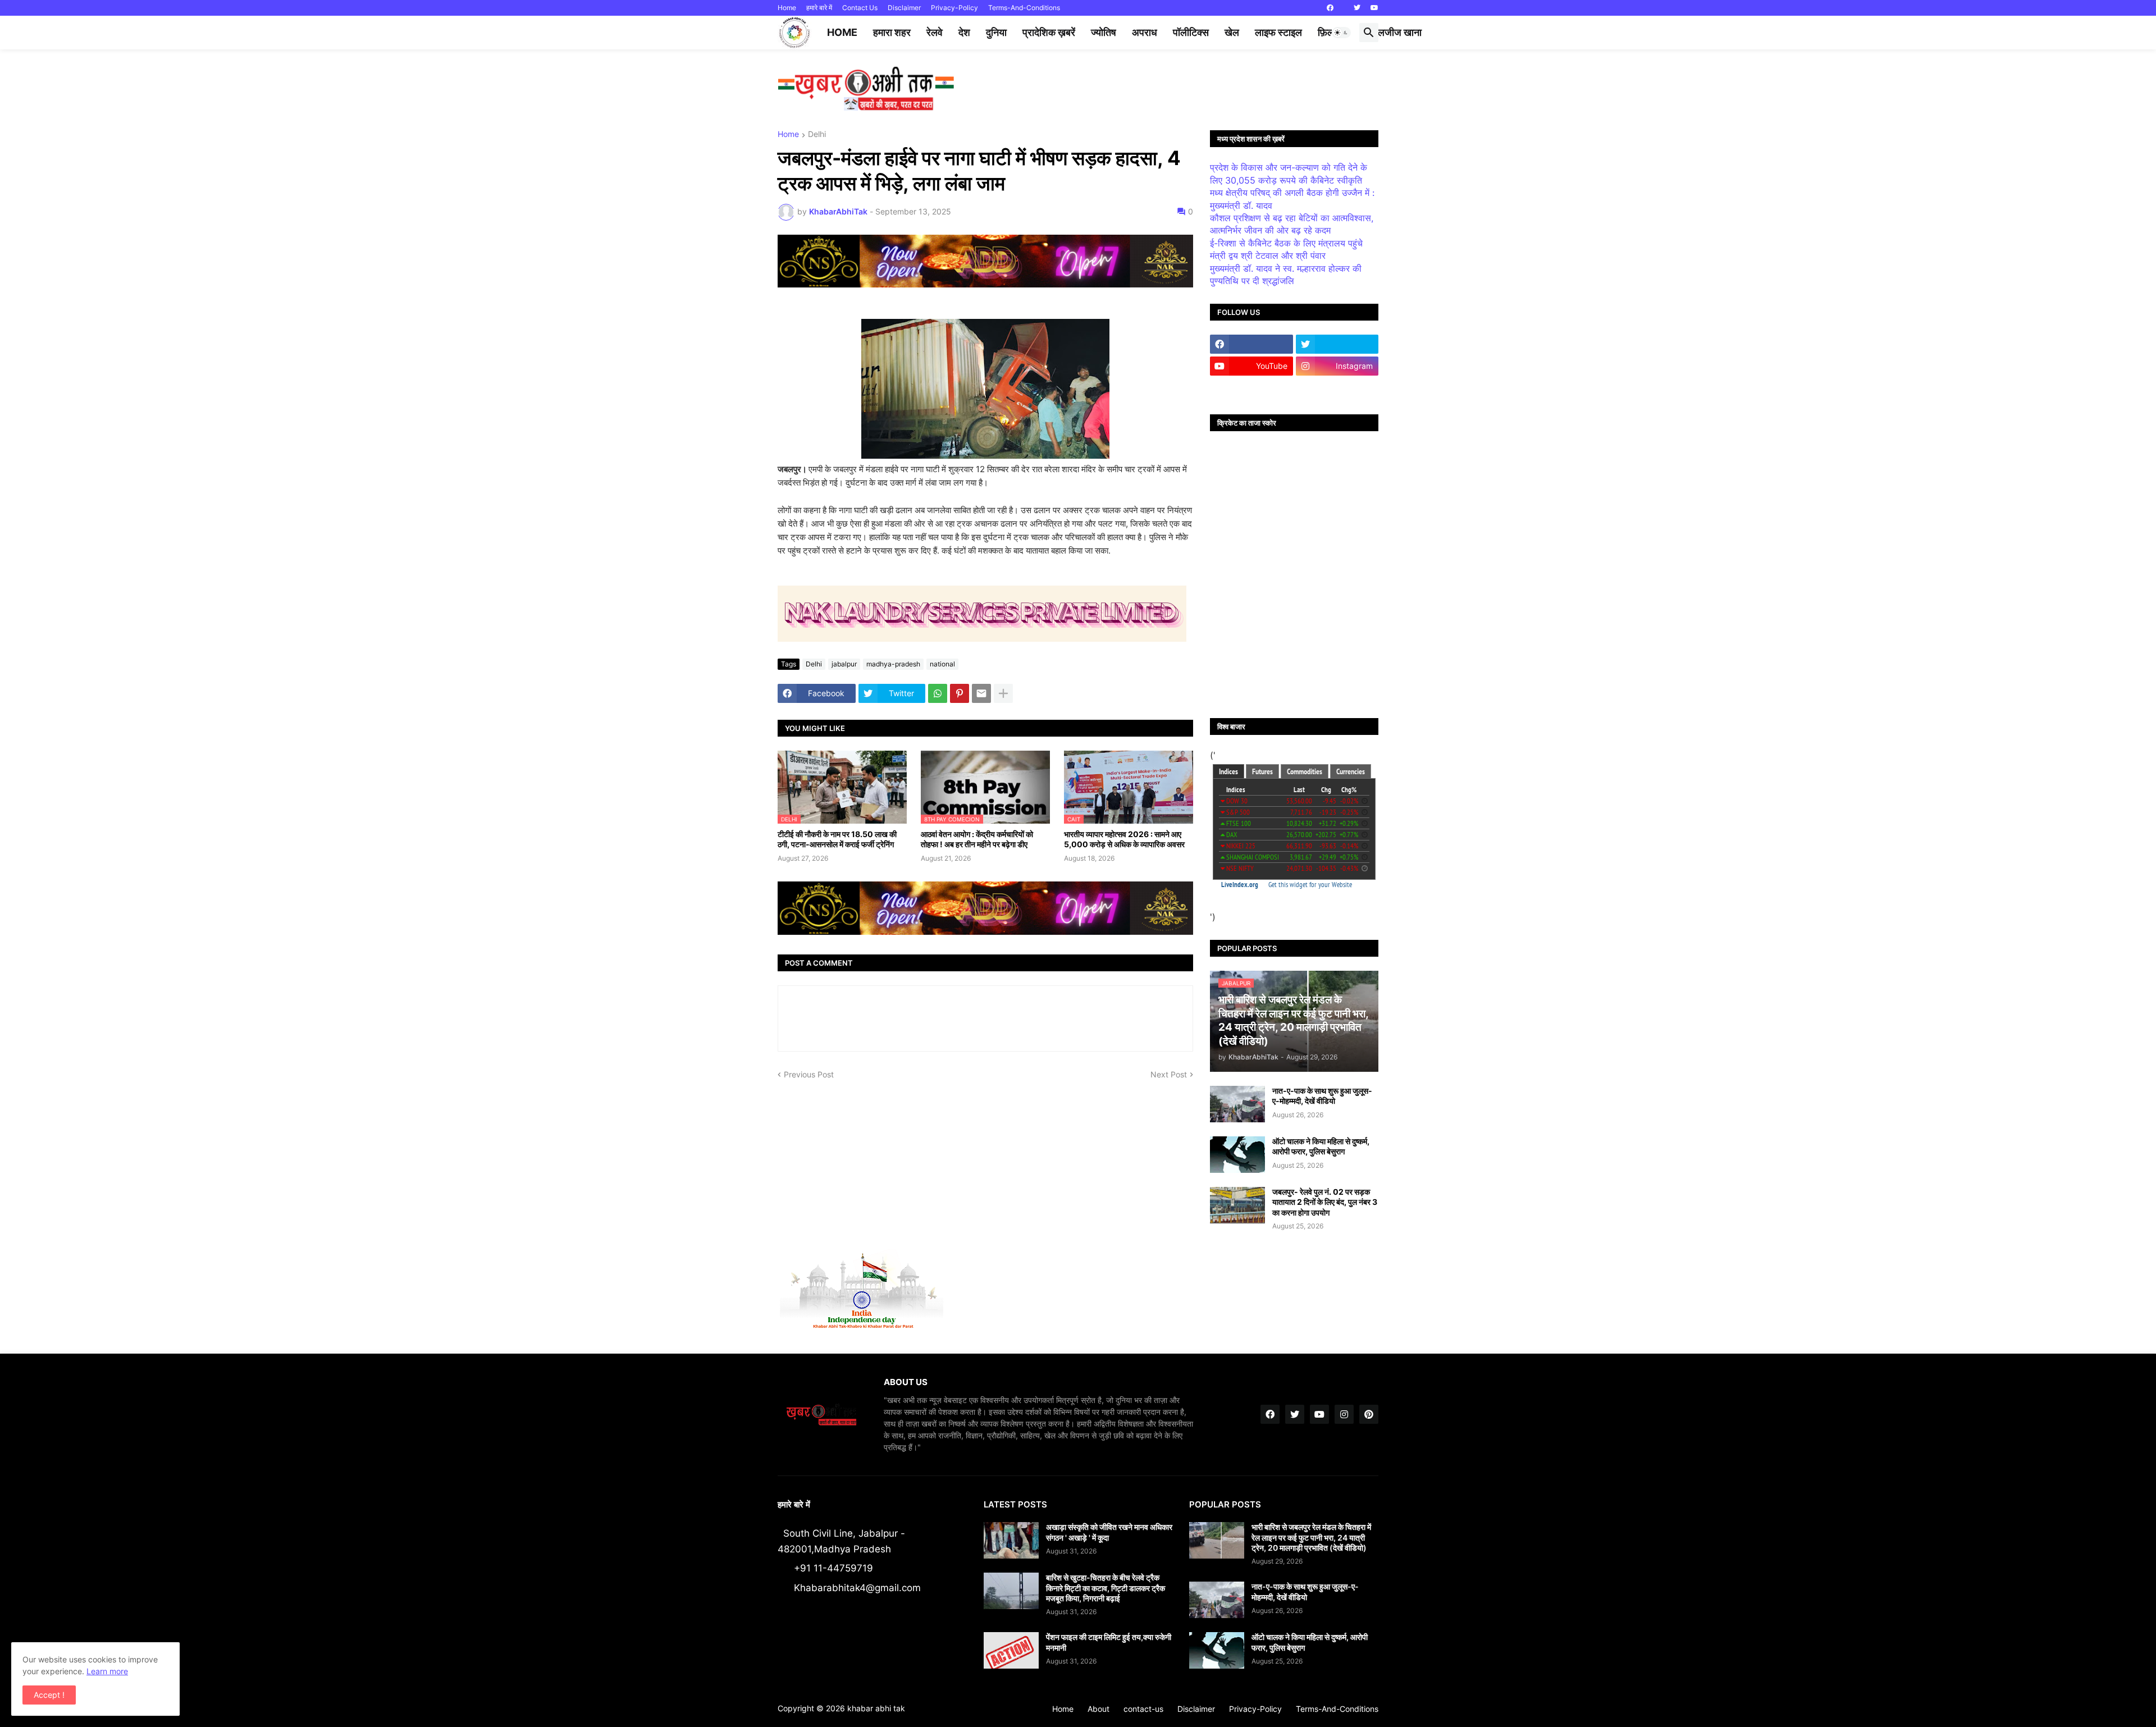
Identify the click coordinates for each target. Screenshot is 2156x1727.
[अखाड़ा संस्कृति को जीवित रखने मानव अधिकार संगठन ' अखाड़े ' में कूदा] (1011, 1540)
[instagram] (1344, 1414)
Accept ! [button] (49, 1695)
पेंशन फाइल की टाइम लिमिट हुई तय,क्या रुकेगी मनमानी (1109, 1642)
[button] (1341, 33)
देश (964, 32)
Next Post (1169, 1074)
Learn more (107, 1671)
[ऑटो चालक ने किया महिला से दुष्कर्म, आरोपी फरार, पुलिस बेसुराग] (1237, 1155)
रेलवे (935, 32)
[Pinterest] (960, 693)
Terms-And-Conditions (1024, 8)
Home (787, 8)
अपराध (1145, 32)
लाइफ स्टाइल (1278, 32)
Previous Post (809, 1074)
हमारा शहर (892, 32)
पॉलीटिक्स (1191, 32)
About (1098, 1709)
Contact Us (860, 8)
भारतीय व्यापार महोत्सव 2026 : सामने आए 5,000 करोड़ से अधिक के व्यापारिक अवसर (1124, 839)
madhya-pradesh (893, 664)
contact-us (1143, 1709)
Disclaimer (904, 8)
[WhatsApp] (938, 693)
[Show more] (1003, 693)
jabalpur (844, 664)
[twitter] (1357, 8)
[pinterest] (1369, 1414)
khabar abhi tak (876, 1708)
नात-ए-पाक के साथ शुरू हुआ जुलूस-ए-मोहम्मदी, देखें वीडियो (1322, 1096)
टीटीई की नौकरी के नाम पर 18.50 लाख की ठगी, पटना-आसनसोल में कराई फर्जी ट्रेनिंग (837, 839)
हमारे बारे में (819, 8)
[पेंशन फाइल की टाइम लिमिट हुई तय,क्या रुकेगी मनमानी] (1011, 1650)
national (942, 664)
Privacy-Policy (954, 8)
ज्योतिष (1104, 32)
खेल (1232, 32)
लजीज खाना (1400, 32)
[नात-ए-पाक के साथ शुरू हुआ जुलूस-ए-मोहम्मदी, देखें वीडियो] (1237, 1104)
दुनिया (996, 32)
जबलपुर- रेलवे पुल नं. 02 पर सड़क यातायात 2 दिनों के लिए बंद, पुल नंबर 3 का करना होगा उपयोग (1325, 1202)
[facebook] (1330, 8)
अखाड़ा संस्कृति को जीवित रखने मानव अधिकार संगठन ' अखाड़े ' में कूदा (1109, 1532)
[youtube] (1374, 8)
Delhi (817, 134)
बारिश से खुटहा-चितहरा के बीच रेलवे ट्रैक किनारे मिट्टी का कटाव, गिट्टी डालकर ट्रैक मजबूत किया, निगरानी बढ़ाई (1106, 1587)
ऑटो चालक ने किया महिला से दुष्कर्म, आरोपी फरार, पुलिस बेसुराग (1321, 1146)
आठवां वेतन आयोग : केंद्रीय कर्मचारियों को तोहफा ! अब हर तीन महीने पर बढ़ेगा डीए (977, 839)
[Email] (981, 693)
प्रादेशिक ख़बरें (1049, 32)
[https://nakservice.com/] (1251, 388)
